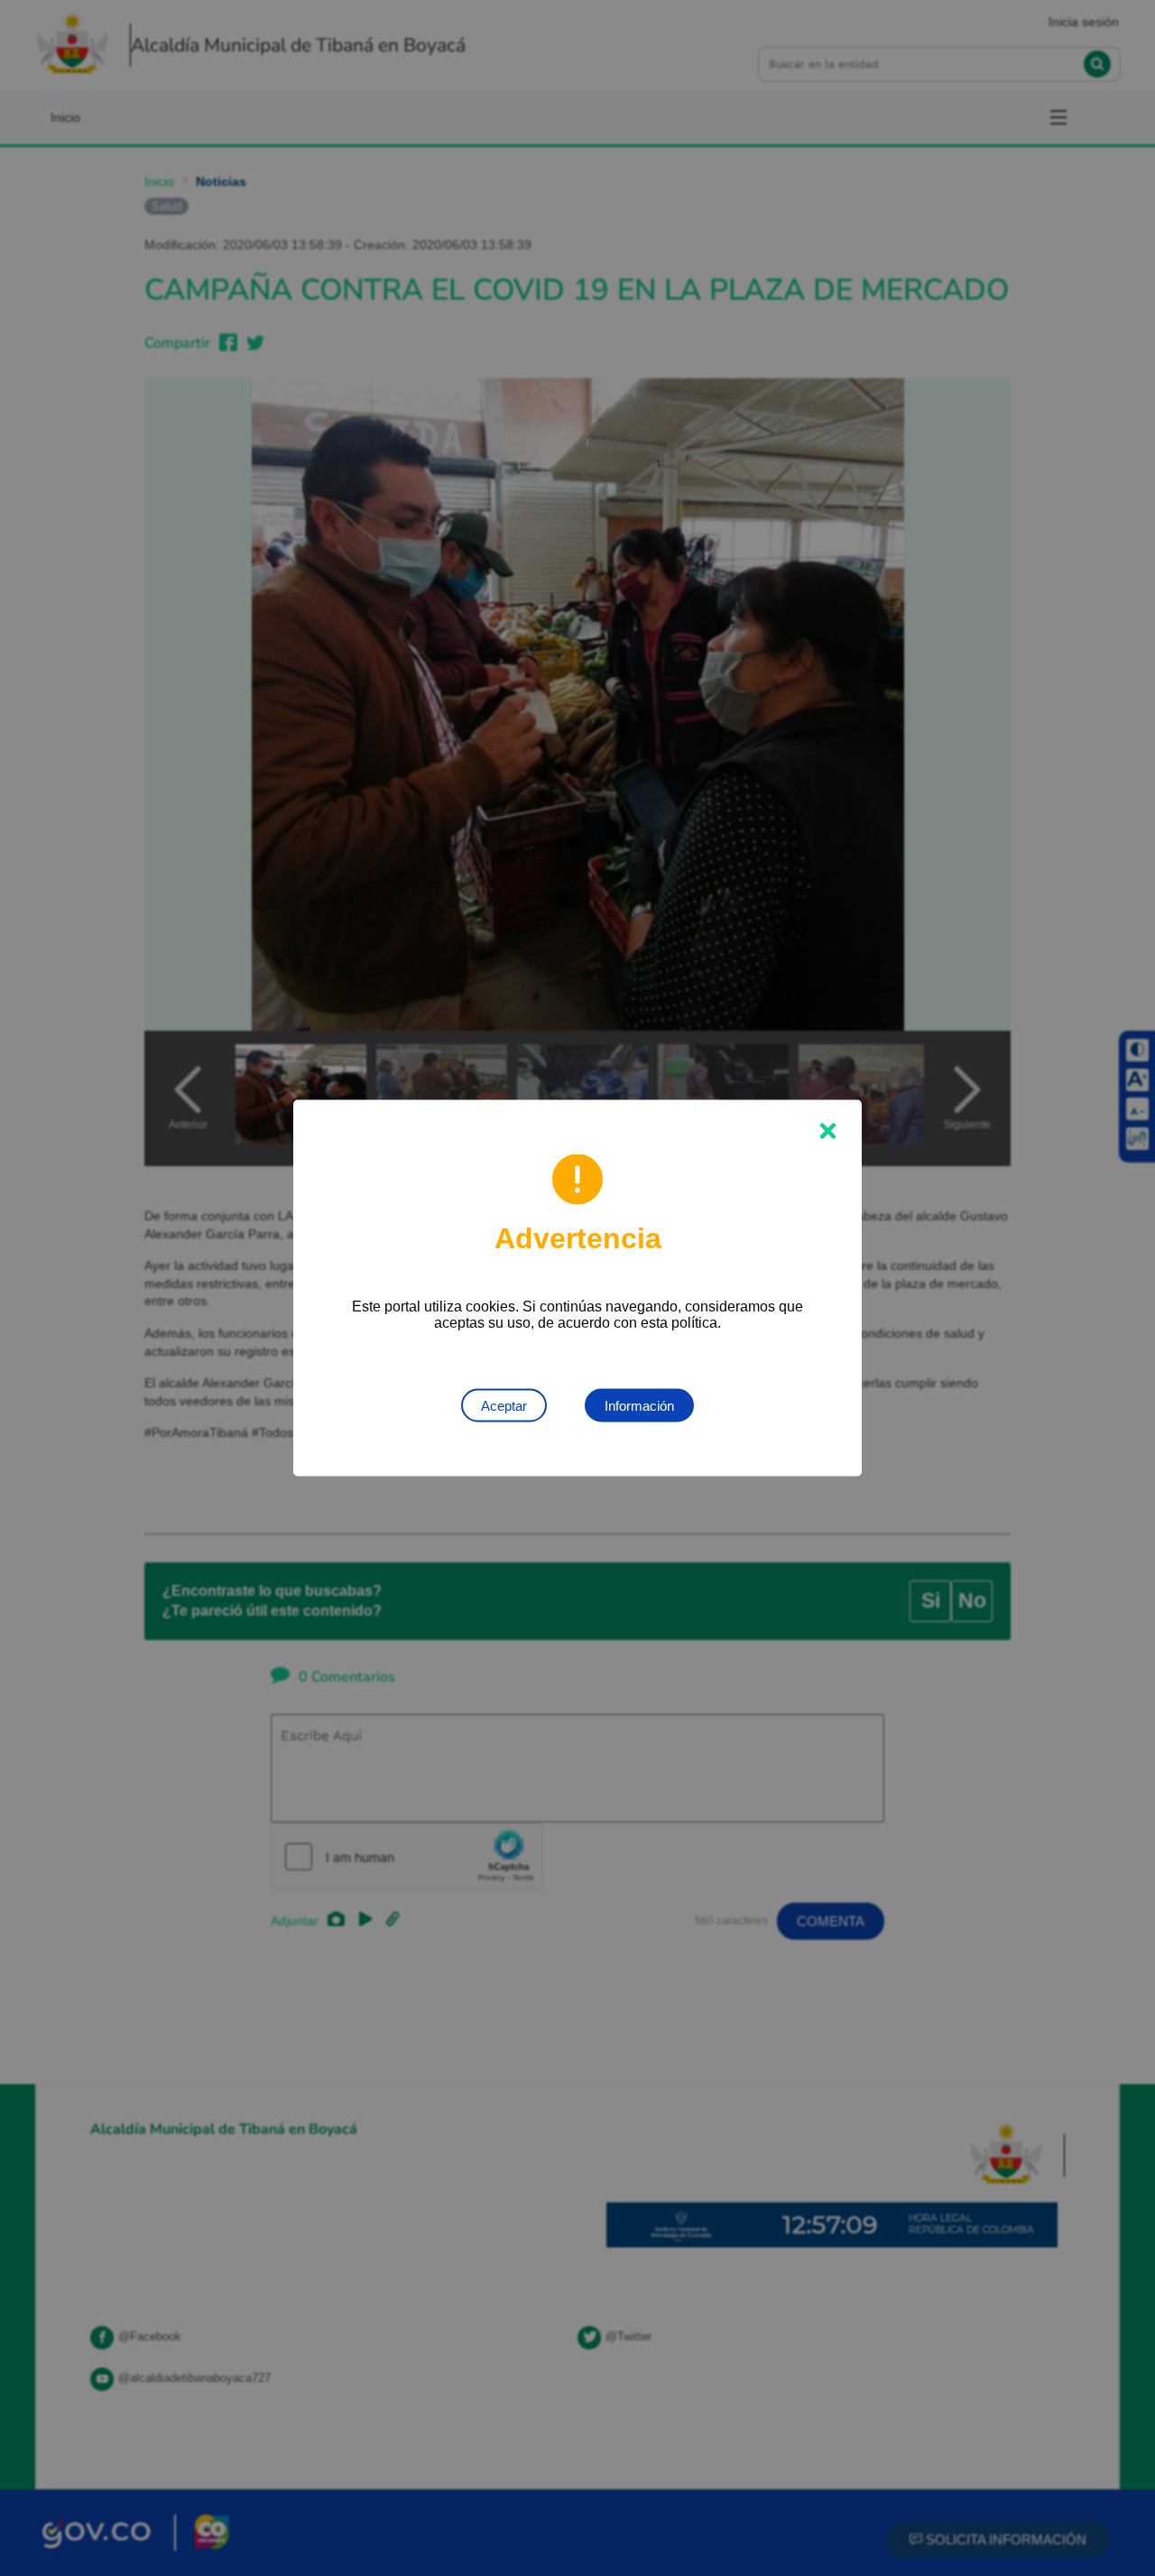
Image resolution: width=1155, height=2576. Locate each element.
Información (639, 1406)
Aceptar (504, 1406)
